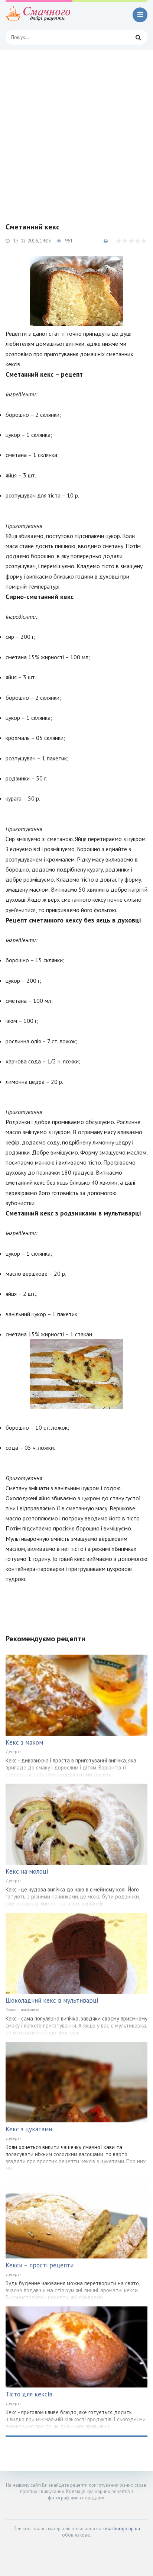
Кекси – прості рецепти (40, 2265)
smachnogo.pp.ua (121, 2529)
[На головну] (39, 15)
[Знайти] (138, 37)
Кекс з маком (24, 1742)
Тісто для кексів (29, 2394)
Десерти (14, 1752)
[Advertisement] (76, 131)
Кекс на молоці (27, 1871)
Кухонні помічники (22, 2010)
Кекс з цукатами (29, 2129)
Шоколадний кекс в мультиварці (52, 2000)
